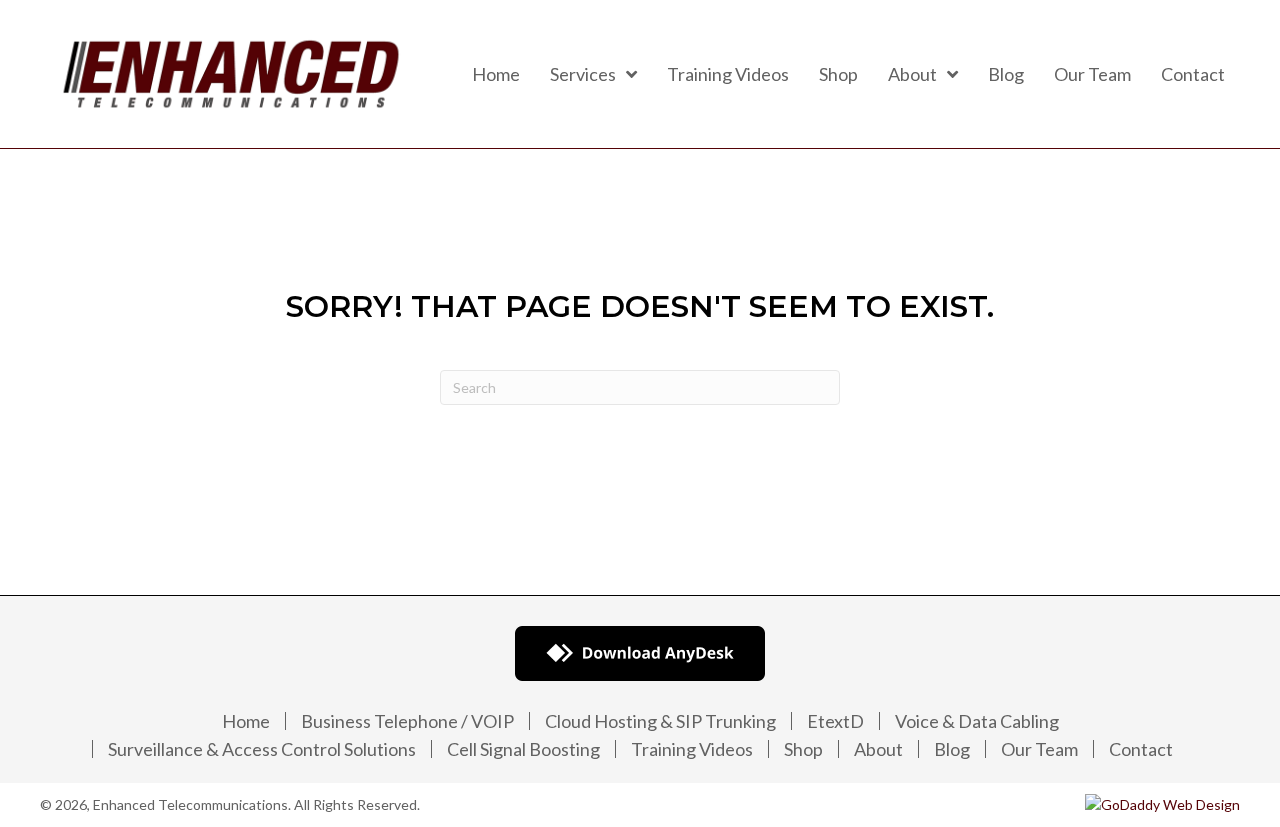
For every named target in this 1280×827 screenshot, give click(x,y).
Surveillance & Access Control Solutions (262, 749)
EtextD (835, 721)
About (878, 749)
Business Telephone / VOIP (407, 721)
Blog (952, 749)
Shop (803, 749)
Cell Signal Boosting (523, 749)
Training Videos (692, 749)
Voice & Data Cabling (977, 721)
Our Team (1039, 749)
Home (246, 721)
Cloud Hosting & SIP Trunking (660, 721)
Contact (1141, 749)
